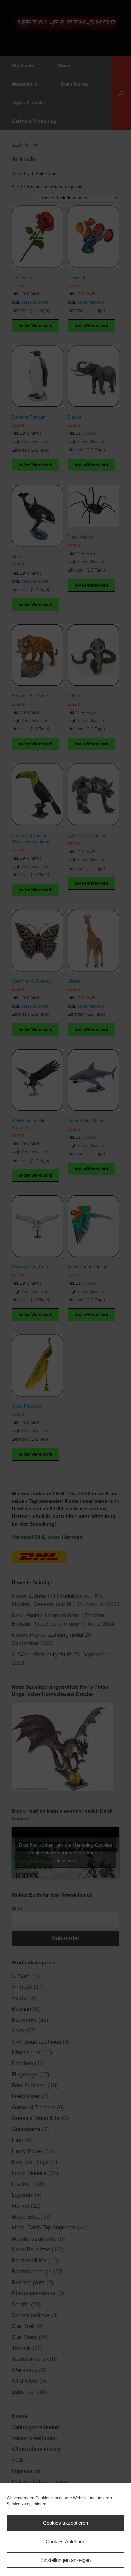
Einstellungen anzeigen (65, 2560)
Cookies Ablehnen (65, 2541)
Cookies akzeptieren (65, 2523)
